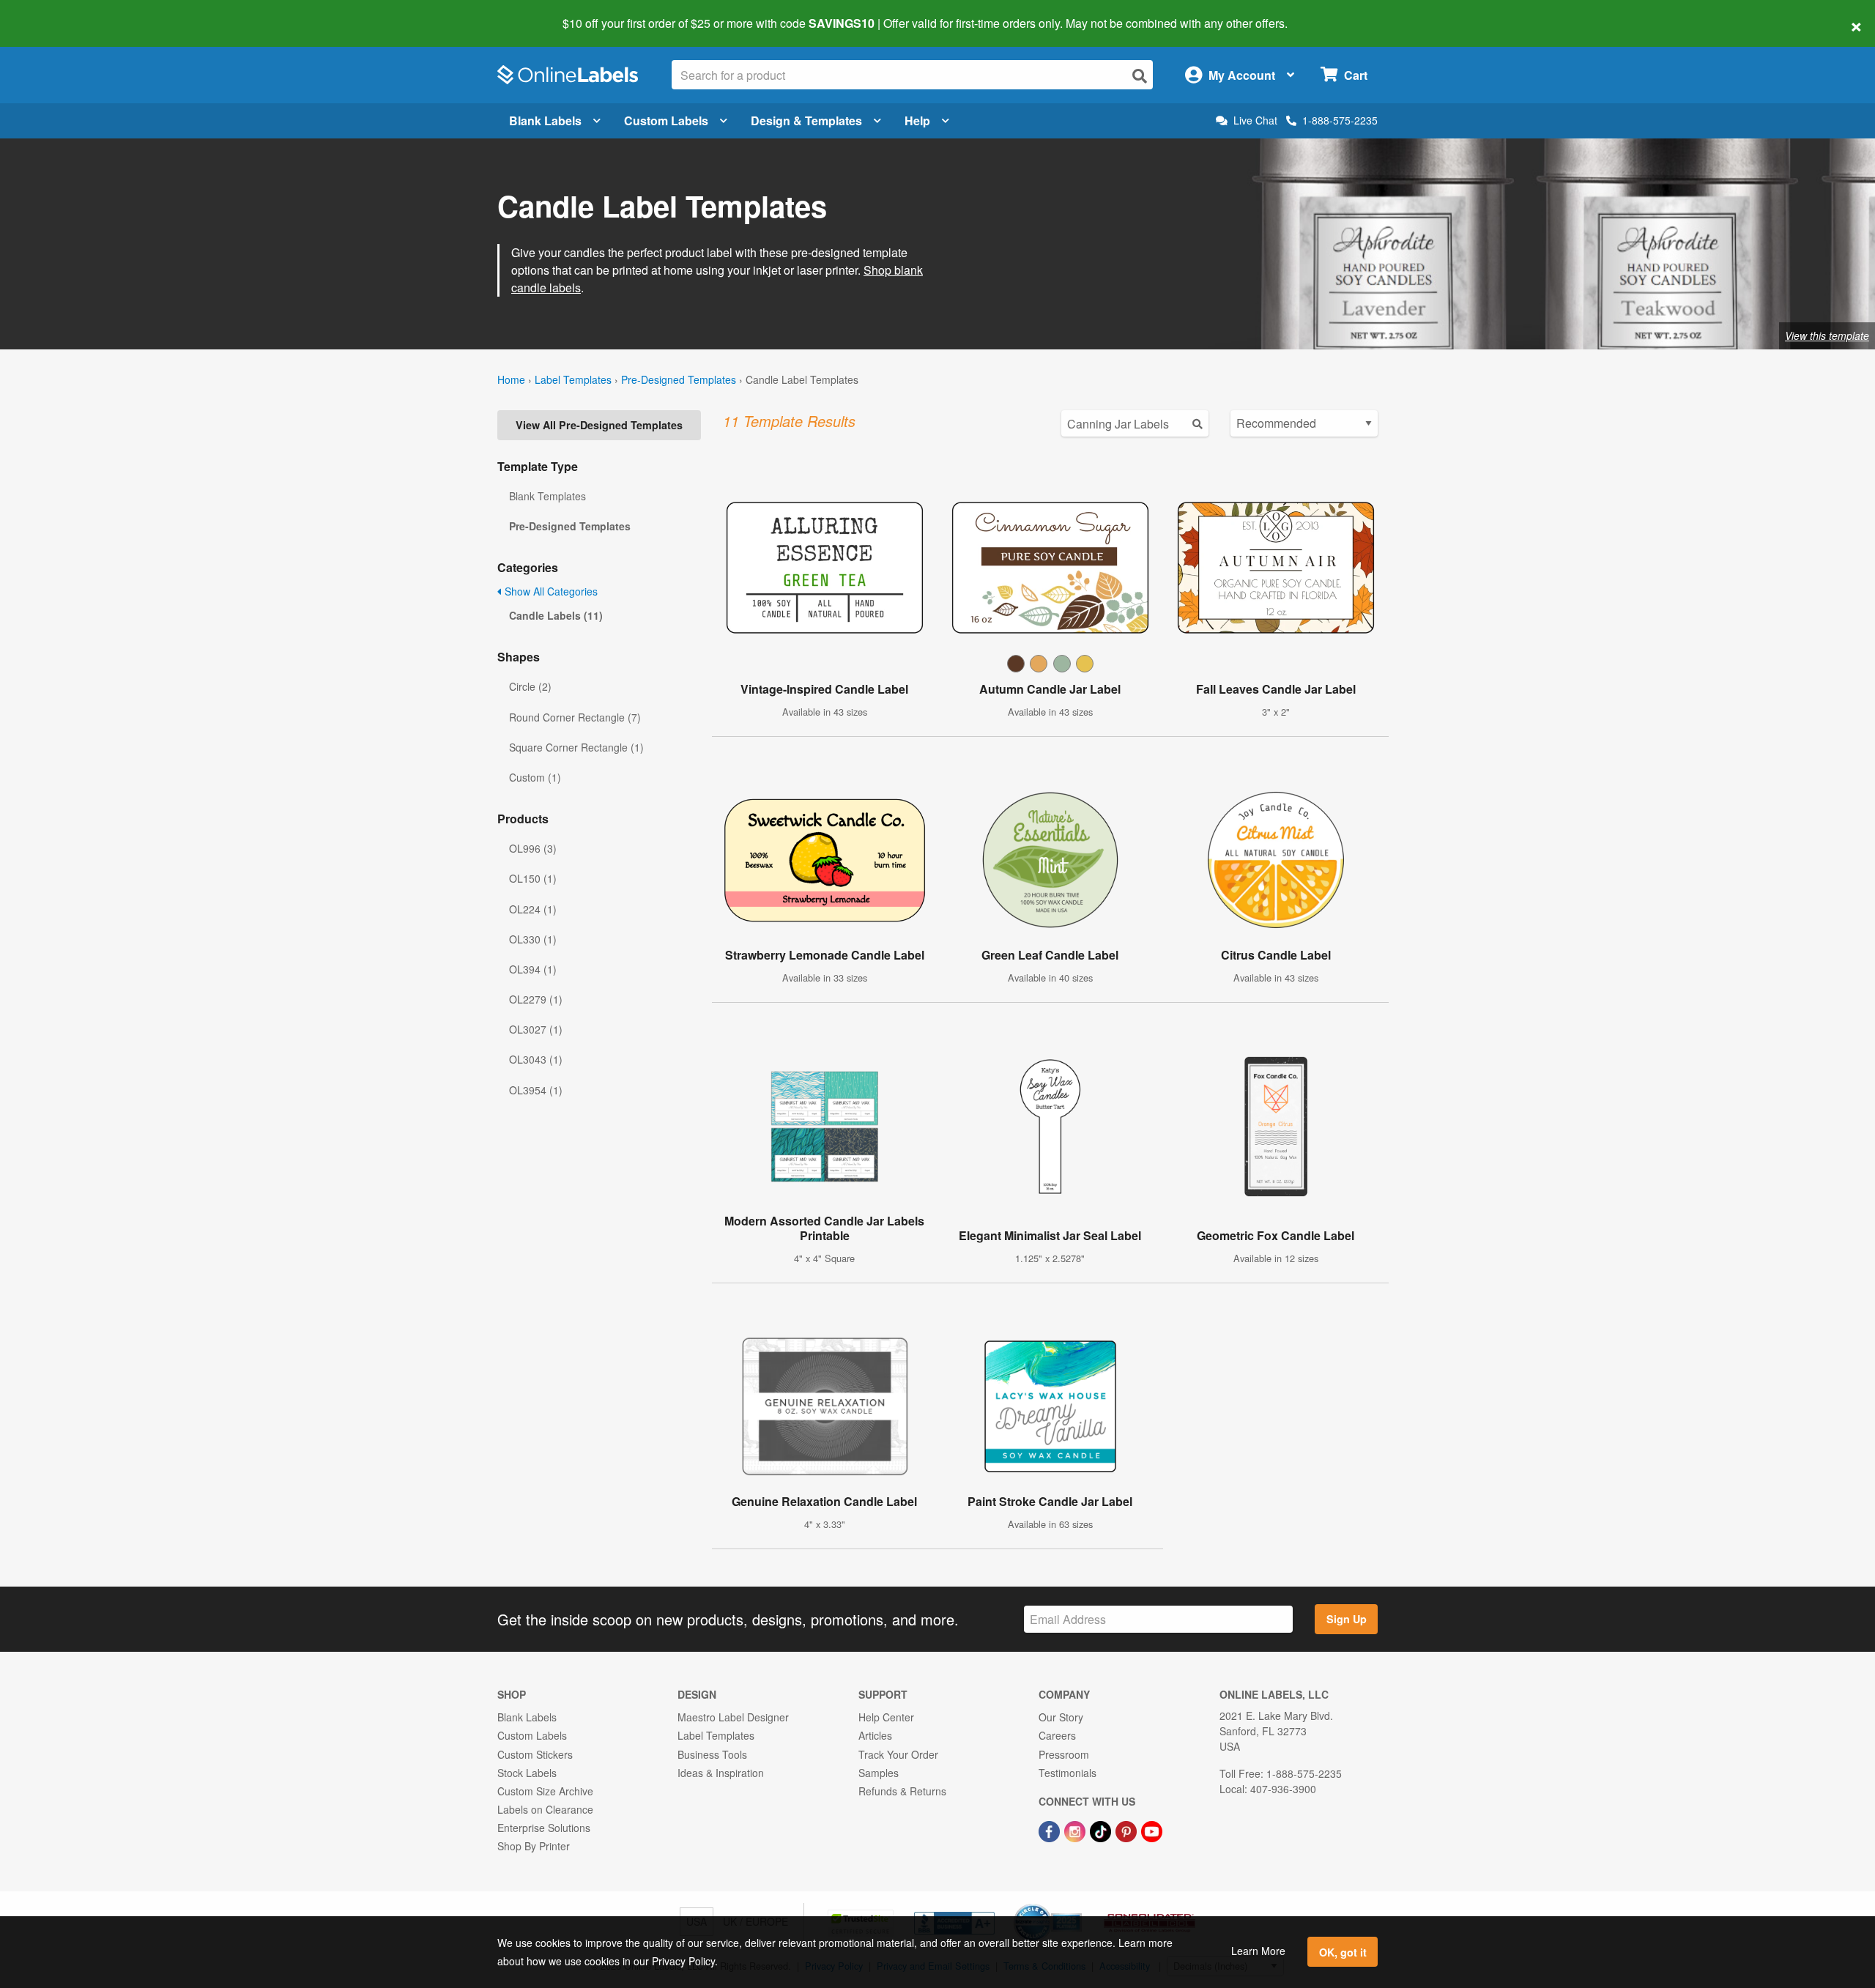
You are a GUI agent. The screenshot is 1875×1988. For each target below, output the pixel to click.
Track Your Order (898, 1754)
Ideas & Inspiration (721, 1773)
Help (917, 120)
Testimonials (1068, 1773)
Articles (875, 1735)
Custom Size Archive (545, 1791)
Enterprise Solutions (544, 1828)
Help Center (886, 1717)
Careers (1057, 1735)
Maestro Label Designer (733, 1717)
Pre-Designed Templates (679, 379)
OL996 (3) (533, 848)
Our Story (1061, 1717)
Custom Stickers (535, 1754)
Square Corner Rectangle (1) (576, 747)
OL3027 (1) (536, 1029)
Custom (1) (535, 777)
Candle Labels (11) (556, 615)
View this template (1827, 335)
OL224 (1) (533, 909)
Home (511, 379)
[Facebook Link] (1051, 1830)
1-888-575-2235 (1340, 120)
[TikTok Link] (1102, 1830)
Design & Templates (806, 120)
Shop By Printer (534, 1846)
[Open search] (1140, 76)
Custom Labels (666, 120)
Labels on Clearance (545, 1809)
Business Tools (712, 1754)
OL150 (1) (533, 878)
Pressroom (1064, 1754)
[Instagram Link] (1076, 1830)
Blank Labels (545, 120)
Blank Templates (547, 496)
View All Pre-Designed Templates (599, 425)
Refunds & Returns (902, 1791)
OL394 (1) (533, 969)
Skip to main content (53, 13)
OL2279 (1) (536, 999)
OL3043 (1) (536, 1059)
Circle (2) (530, 686)
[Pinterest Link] (1128, 1830)
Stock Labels (527, 1773)
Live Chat (1255, 120)
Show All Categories (550, 591)
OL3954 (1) (536, 1090)
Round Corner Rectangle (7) (575, 717)
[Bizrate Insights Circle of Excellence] (1077, 1905)
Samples (879, 1773)
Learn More (1258, 1951)
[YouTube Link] (1152, 1830)
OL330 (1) (533, 939)
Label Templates (573, 379)
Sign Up (1347, 1619)
